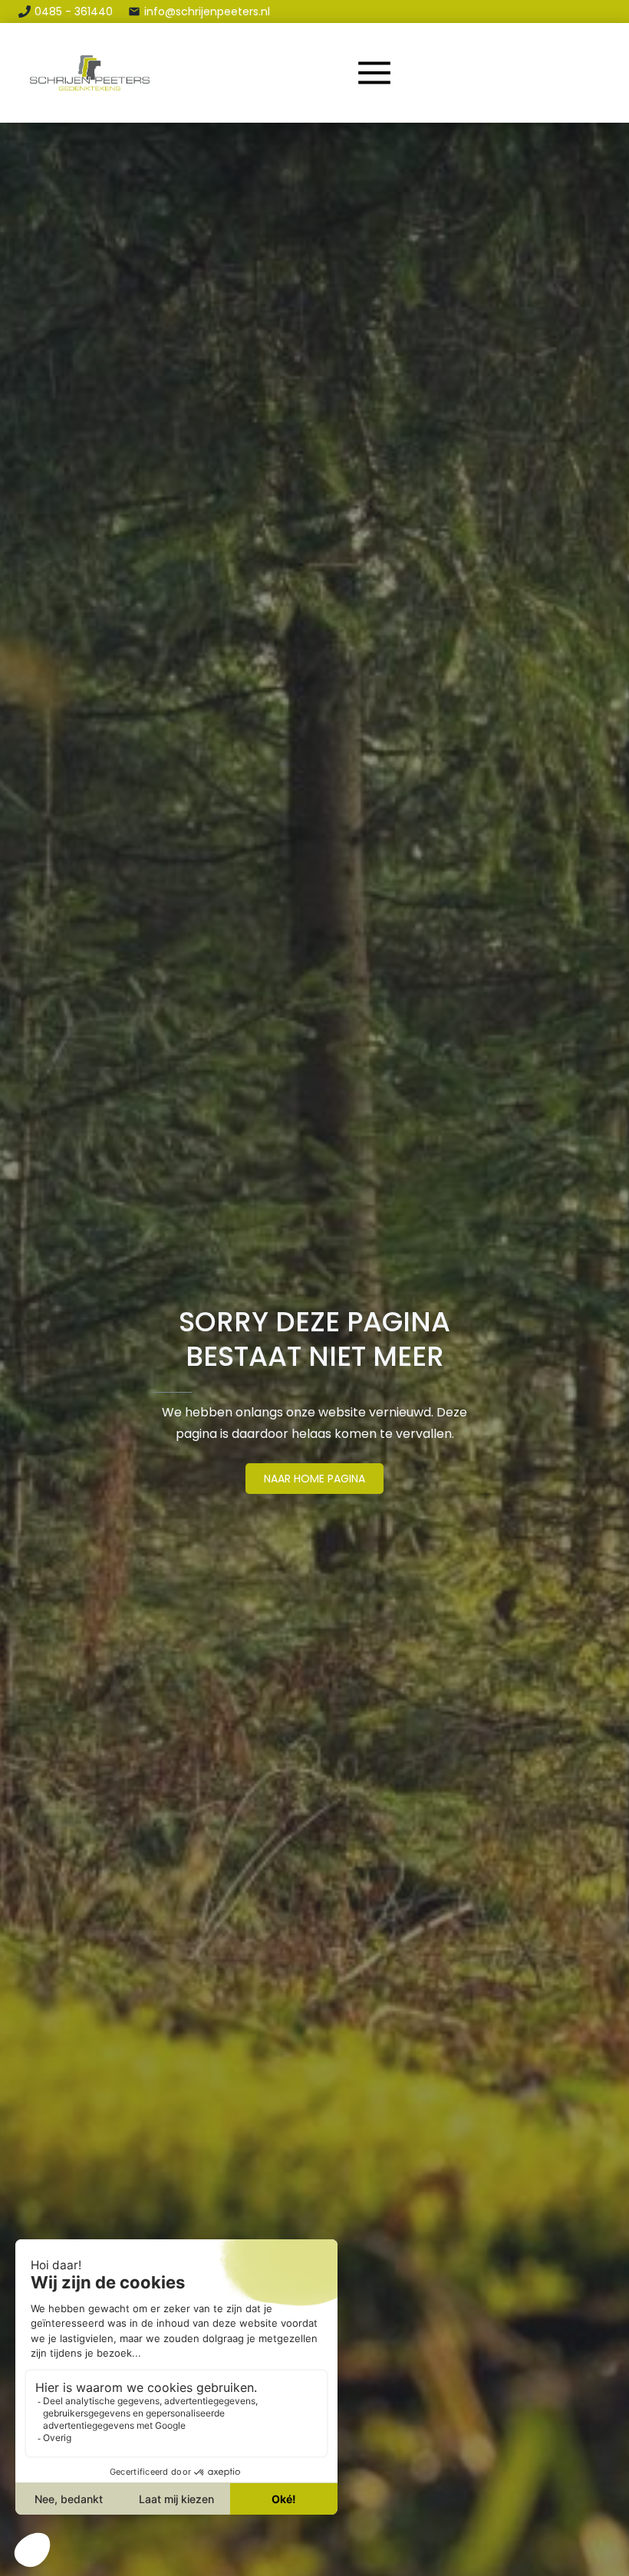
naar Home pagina (314, 1479)
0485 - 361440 (74, 12)
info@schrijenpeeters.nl (207, 12)
